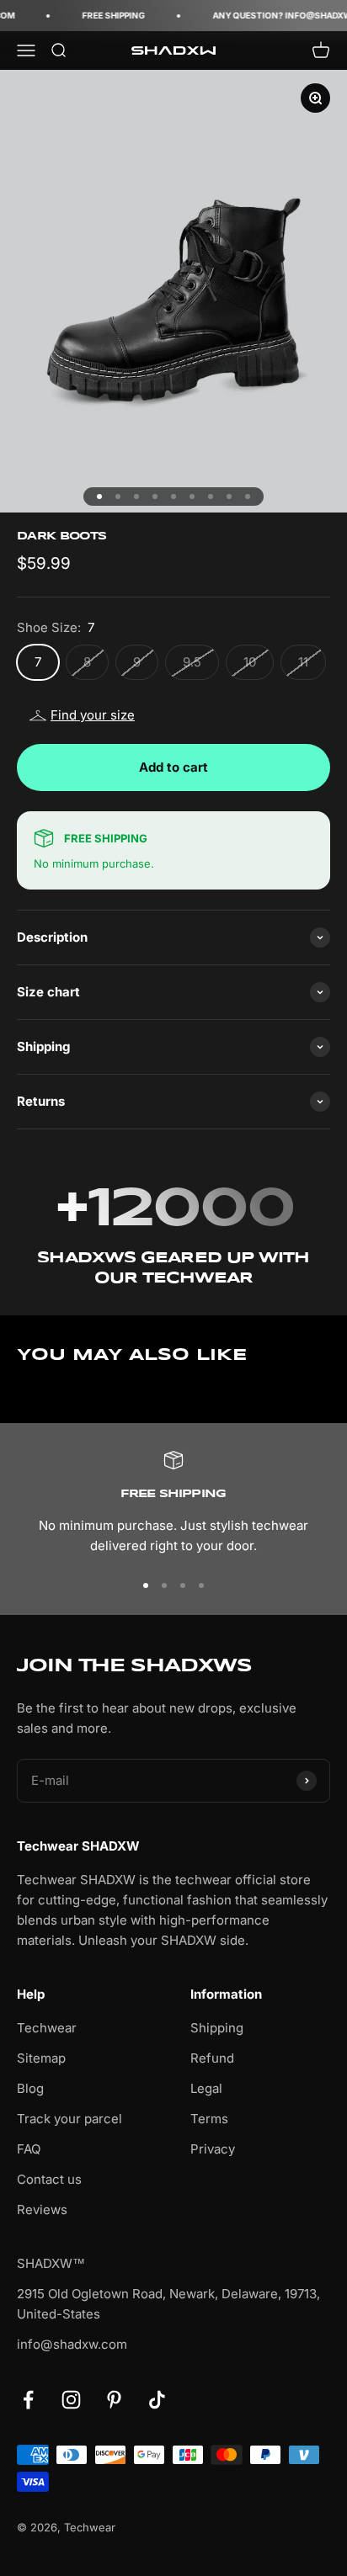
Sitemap (41, 2058)
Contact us (49, 2179)
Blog (30, 2088)
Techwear (47, 2028)
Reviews (42, 2210)
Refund (212, 2058)
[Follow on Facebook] (28, 2400)
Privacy (213, 2149)
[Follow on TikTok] (157, 2400)
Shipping (217, 2028)
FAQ (29, 2149)
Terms (209, 2119)
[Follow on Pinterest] (114, 2400)
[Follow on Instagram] (71, 2400)
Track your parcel (69, 2119)
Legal (206, 2088)
